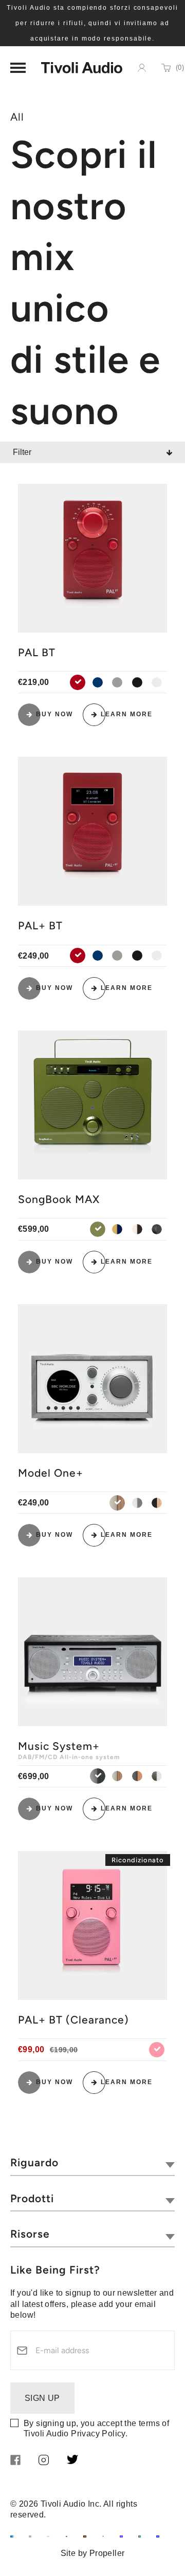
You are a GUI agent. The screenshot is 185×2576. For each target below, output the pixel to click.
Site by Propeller (93, 2553)
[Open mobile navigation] (18, 68)
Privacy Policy (98, 2434)
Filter (22, 452)
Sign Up (42, 2398)
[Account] (142, 68)
